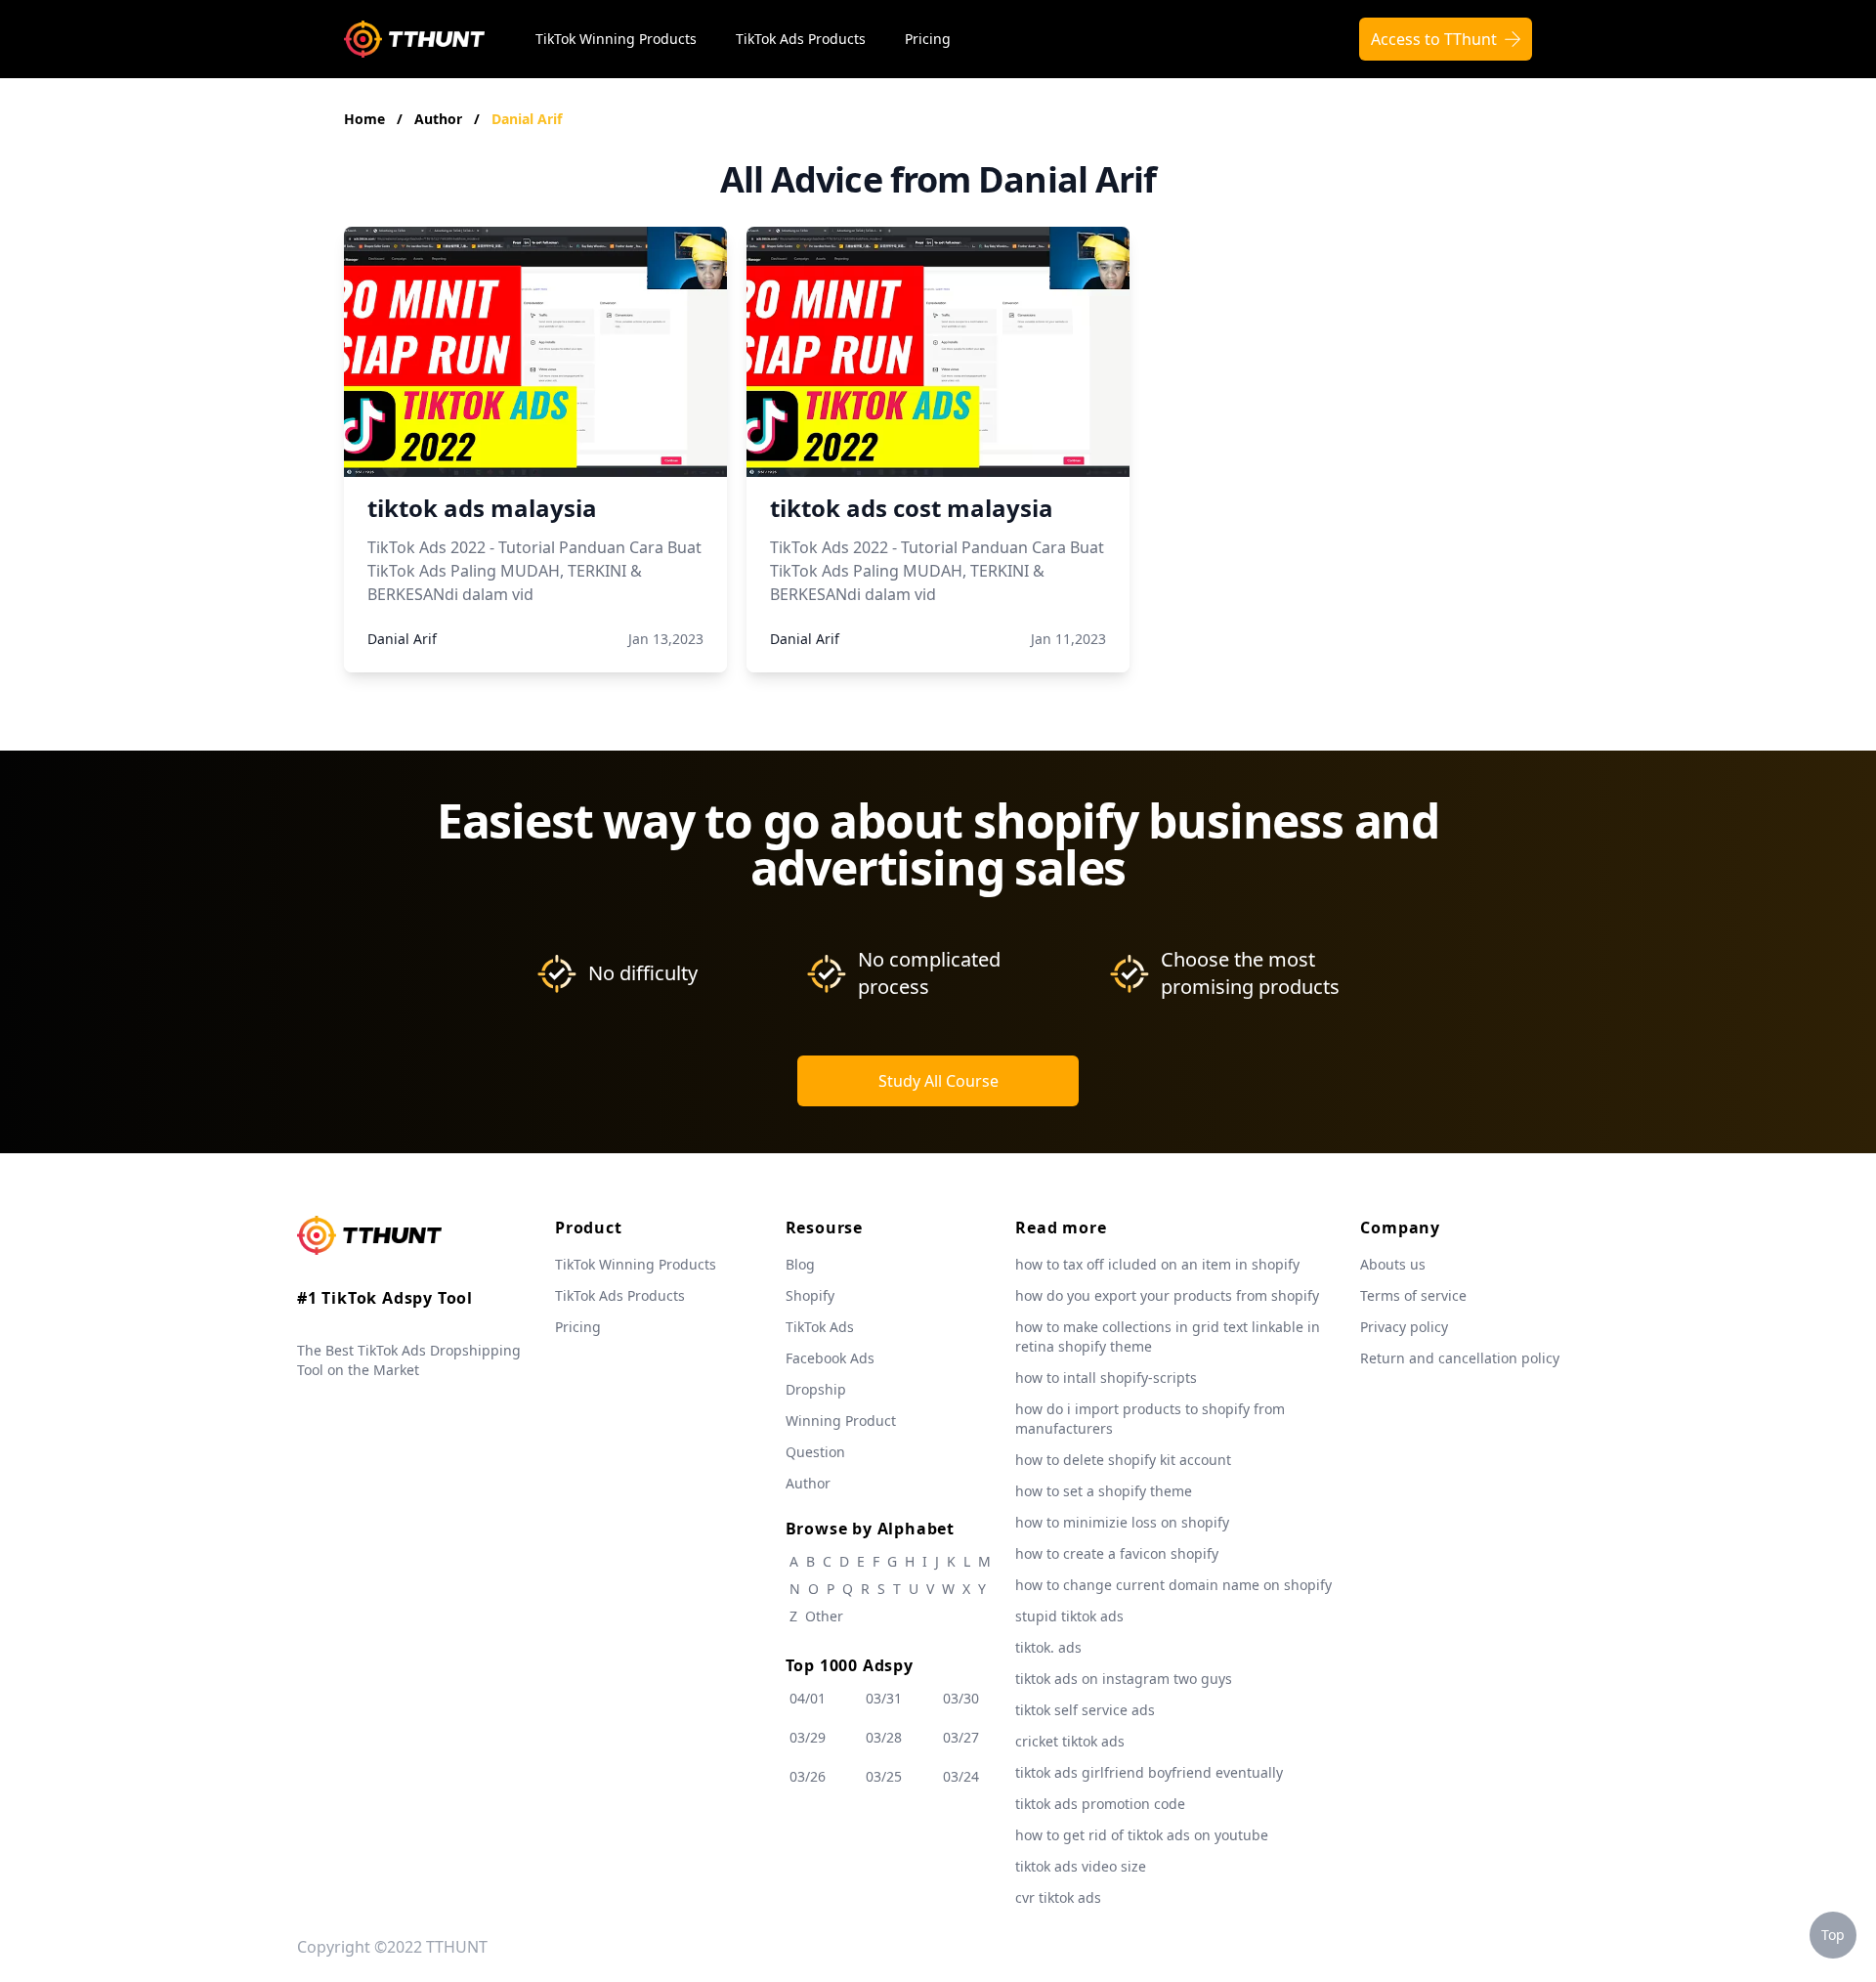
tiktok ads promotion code (1100, 1804)
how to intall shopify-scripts (1106, 1378)
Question (815, 1452)
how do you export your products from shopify (1167, 1295)
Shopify (810, 1295)
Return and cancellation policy (1460, 1358)
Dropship (816, 1389)
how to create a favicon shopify (1117, 1553)
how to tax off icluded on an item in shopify (1157, 1264)
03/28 (884, 1737)
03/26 (808, 1776)
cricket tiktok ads (1070, 1741)
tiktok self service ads (1085, 1710)
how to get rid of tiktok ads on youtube (1142, 1835)
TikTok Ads (820, 1327)
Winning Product (841, 1421)
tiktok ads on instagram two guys (1124, 1679)
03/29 (808, 1737)
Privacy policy (1404, 1327)
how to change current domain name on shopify (1173, 1585)
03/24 (961, 1776)
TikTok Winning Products (616, 39)
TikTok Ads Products (801, 39)
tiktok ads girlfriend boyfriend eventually (1149, 1772)
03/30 (961, 1698)
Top (1833, 1935)
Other (824, 1616)
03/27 (961, 1737)
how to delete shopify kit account (1123, 1460)
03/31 (884, 1698)
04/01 (808, 1698)
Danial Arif (527, 119)
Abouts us (1393, 1264)
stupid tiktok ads (1069, 1616)
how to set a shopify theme (1104, 1491)
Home (364, 119)
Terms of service (1413, 1295)
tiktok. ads (1048, 1647)
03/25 (884, 1776)
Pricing (928, 39)
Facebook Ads (830, 1358)
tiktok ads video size (1081, 1866)
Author (440, 119)
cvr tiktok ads (1058, 1897)
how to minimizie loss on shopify (1122, 1522)
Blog (800, 1264)
